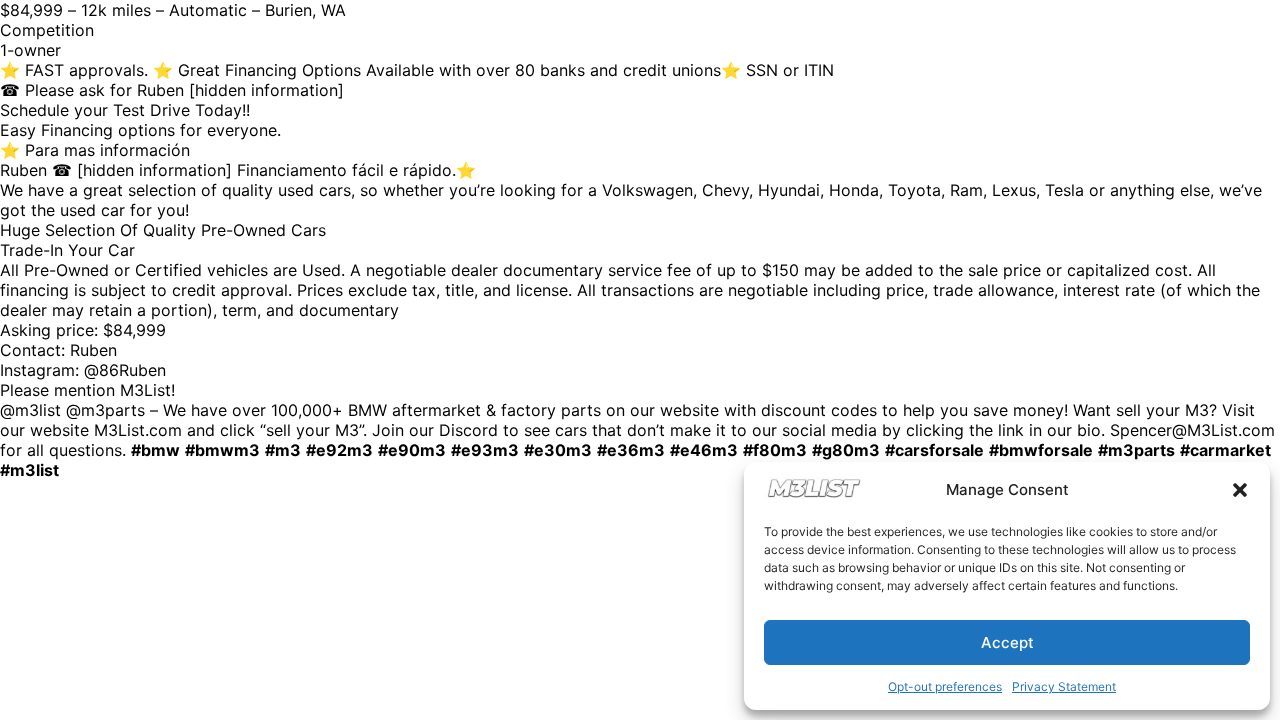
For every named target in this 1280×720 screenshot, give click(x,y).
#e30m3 (558, 450)
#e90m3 (412, 450)
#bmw (155, 450)
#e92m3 (339, 450)
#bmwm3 (222, 450)
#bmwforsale (1041, 450)
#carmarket (1225, 450)
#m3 (283, 450)
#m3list (29, 470)
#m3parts (1136, 450)
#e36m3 (631, 450)
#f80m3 (775, 450)
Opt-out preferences (945, 686)
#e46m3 (704, 450)
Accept (1007, 642)
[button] (1240, 490)
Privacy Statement (1064, 686)
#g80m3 (846, 450)
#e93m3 (485, 450)
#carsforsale (934, 450)
